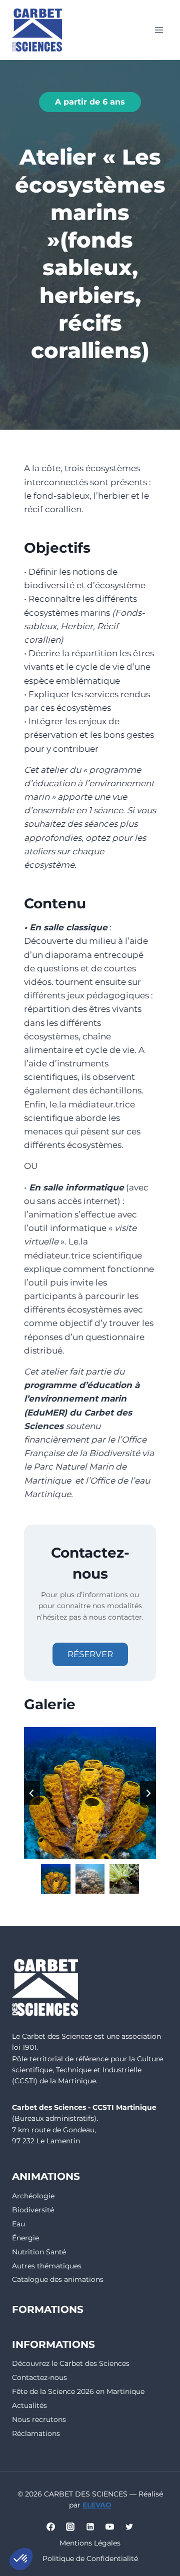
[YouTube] (109, 2527)
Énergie (25, 2238)
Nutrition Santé (39, 2252)
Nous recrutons (39, 2419)
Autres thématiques (47, 2266)
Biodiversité (33, 2210)
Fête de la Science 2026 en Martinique (78, 2391)
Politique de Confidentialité (90, 2558)
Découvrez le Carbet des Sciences (71, 2363)
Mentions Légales (90, 2543)
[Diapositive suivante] (148, 1793)
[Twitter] (129, 2527)
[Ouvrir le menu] (159, 30)
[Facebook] (51, 2527)
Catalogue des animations (58, 2279)
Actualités (29, 2405)
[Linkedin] (90, 2527)
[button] (56, 1879)
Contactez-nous (39, 2377)
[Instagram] (70, 2527)
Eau (18, 2224)
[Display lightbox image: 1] (90, 1793)
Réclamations (36, 2433)
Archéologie (33, 2196)
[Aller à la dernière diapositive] (32, 1793)
